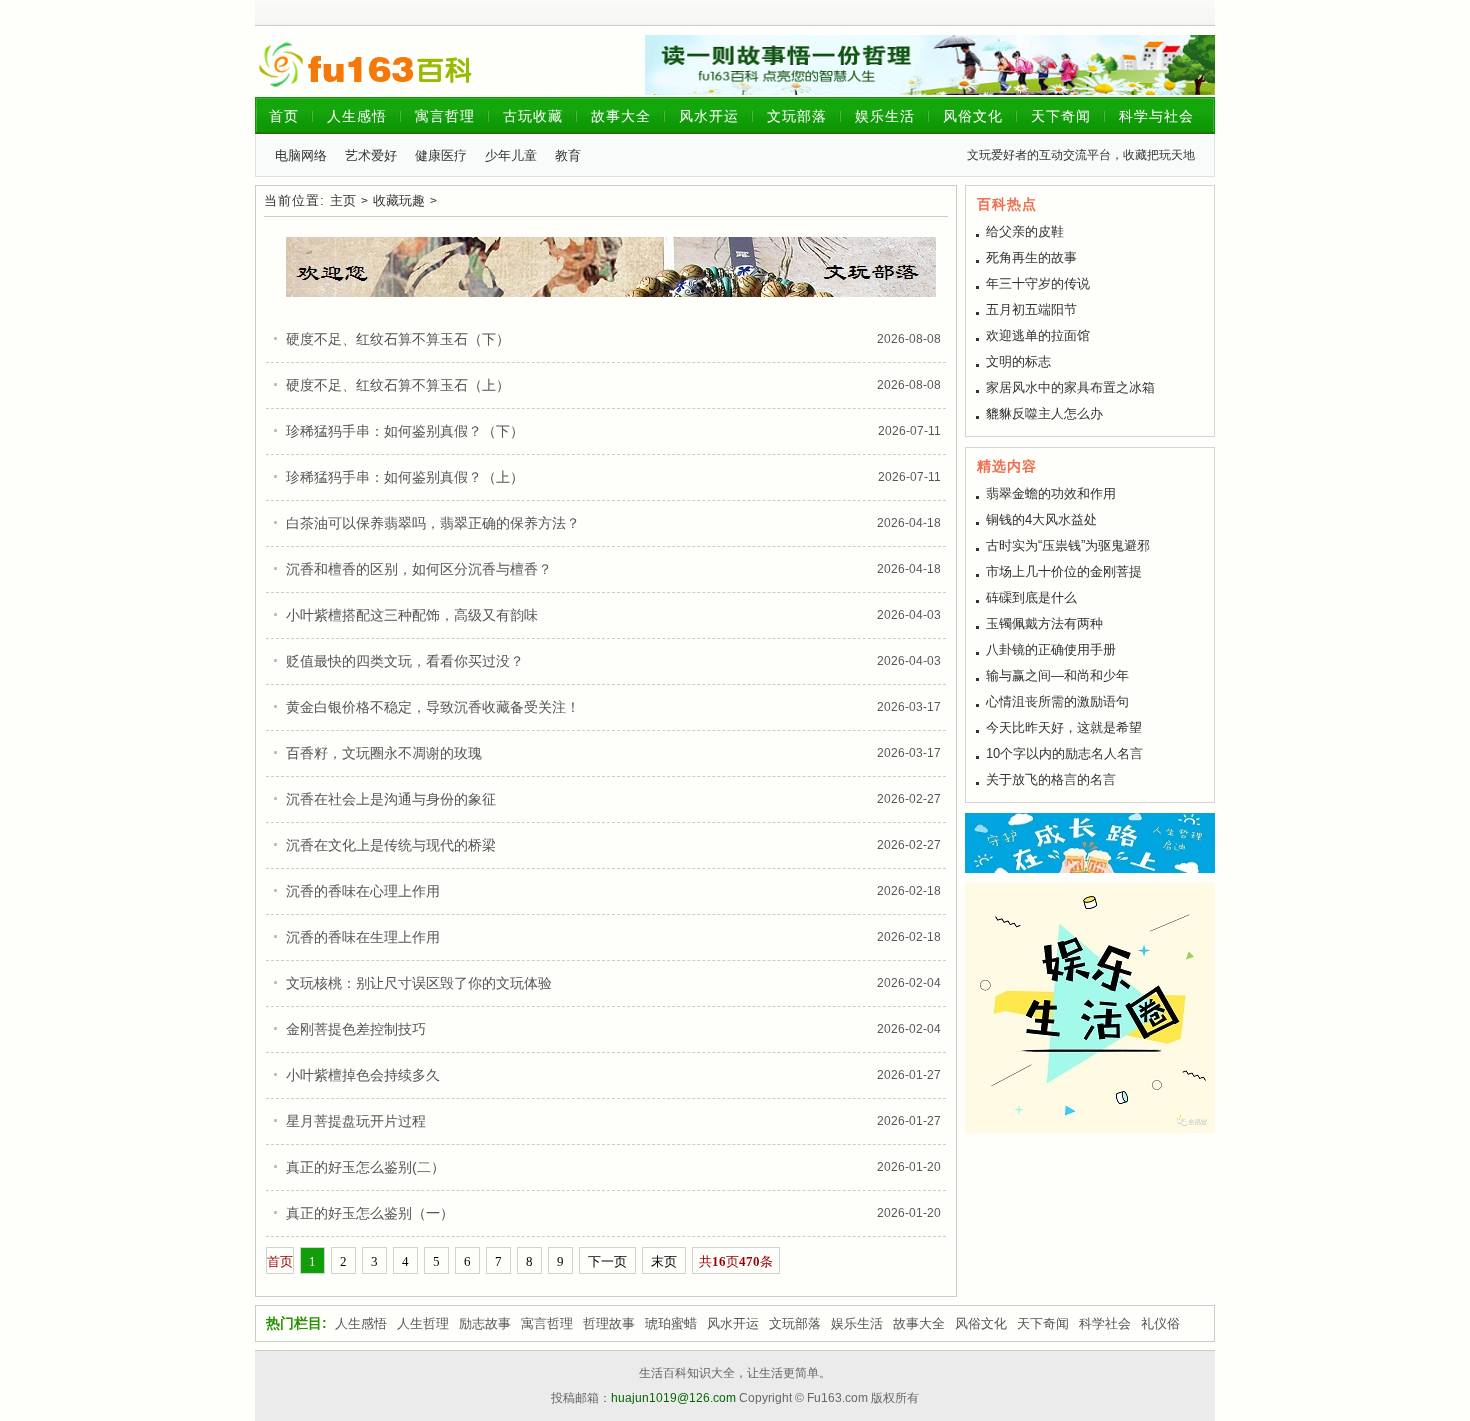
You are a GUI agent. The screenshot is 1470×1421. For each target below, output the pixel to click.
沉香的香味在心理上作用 (363, 891)
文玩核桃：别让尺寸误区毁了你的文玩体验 (419, 983)
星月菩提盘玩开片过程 (356, 1121)
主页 (343, 200)
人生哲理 (423, 1323)
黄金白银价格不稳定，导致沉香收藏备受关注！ (433, 707)
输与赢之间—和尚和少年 (1057, 675)
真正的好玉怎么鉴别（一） (370, 1213)
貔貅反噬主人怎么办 (1044, 413)
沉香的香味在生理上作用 (363, 937)
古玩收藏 (533, 116)
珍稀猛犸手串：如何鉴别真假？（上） (405, 477)
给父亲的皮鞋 (1025, 231)
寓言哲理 (445, 116)
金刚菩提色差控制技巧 (356, 1029)
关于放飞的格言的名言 (1051, 779)
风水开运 (709, 116)
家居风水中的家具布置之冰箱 (1070, 387)
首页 (284, 116)
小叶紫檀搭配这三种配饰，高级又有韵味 (412, 615)
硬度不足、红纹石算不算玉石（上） (398, 385)
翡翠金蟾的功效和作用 (1051, 493)
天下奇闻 (1061, 116)
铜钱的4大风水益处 (1041, 519)
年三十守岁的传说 (1038, 283)
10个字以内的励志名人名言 (1064, 753)
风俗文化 (973, 116)
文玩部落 (797, 116)
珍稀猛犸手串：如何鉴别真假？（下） (405, 431)
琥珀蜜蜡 (671, 1323)
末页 (664, 1261)
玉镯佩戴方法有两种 (1044, 623)
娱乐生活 (885, 116)
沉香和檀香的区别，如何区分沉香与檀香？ (419, 569)
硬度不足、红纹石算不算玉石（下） (398, 339)
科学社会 (1105, 1323)
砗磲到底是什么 (1031, 597)
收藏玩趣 (399, 200)
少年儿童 (511, 155)
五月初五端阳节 (1031, 309)
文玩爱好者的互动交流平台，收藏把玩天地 (1081, 155)
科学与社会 (1156, 116)
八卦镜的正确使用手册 (1051, 649)
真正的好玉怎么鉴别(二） (365, 1167)
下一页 (607, 1261)
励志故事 (485, 1323)
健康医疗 (441, 155)
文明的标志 (1018, 361)
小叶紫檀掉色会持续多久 (363, 1075)
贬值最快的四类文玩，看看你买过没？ (405, 661)
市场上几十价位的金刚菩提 (1064, 571)
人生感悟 (357, 116)
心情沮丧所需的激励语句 (1057, 701)
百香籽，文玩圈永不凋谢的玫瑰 (384, 753)
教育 (568, 155)
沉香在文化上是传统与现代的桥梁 (391, 845)
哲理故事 (609, 1323)
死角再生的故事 (1031, 257)
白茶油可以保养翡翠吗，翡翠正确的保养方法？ (433, 523)
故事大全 (621, 116)
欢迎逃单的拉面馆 (1038, 335)
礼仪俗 (1160, 1323)
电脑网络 (301, 155)
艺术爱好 (371, 155)
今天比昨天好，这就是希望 (1064, 727)
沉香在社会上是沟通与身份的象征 (391, 799)
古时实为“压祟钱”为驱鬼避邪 (1068, 545)
